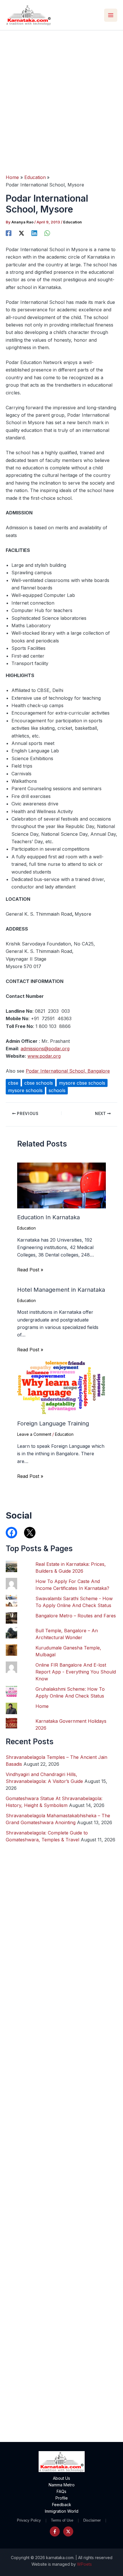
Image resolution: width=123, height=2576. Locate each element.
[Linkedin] (34, 233)
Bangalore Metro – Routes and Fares (76, 1616)
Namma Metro (62, 2485)
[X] (21, 233)
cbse (13, 1083)
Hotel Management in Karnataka (61, 1290)
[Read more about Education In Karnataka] (61, 1185)
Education (73, 222)
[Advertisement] (61, 95)
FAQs (61, 2491)
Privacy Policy (29, 2520)
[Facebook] (9, 233)
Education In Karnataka (48, 1217)
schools (57, 1090)
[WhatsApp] (47, 233)
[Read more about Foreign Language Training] (61, 1387)
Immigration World (62, 2511)
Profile (62, 2498)
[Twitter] (68, 2531)
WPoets (84, 2564)
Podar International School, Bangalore (68, 1071)
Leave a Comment (34, 1434)
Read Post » (30, 1270)
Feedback (62, 2505)
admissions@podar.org (45, 1049)
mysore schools (25, 1090)
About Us (61, 2478)
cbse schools (39, 1083)
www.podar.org (44, 1056)
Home (42, 1706)
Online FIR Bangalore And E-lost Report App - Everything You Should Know (76, 1672)
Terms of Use (62, 2520)
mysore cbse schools (82, 1083)
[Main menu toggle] (111, 15)
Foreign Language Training (53, 1423)
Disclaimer (92, 2520)
